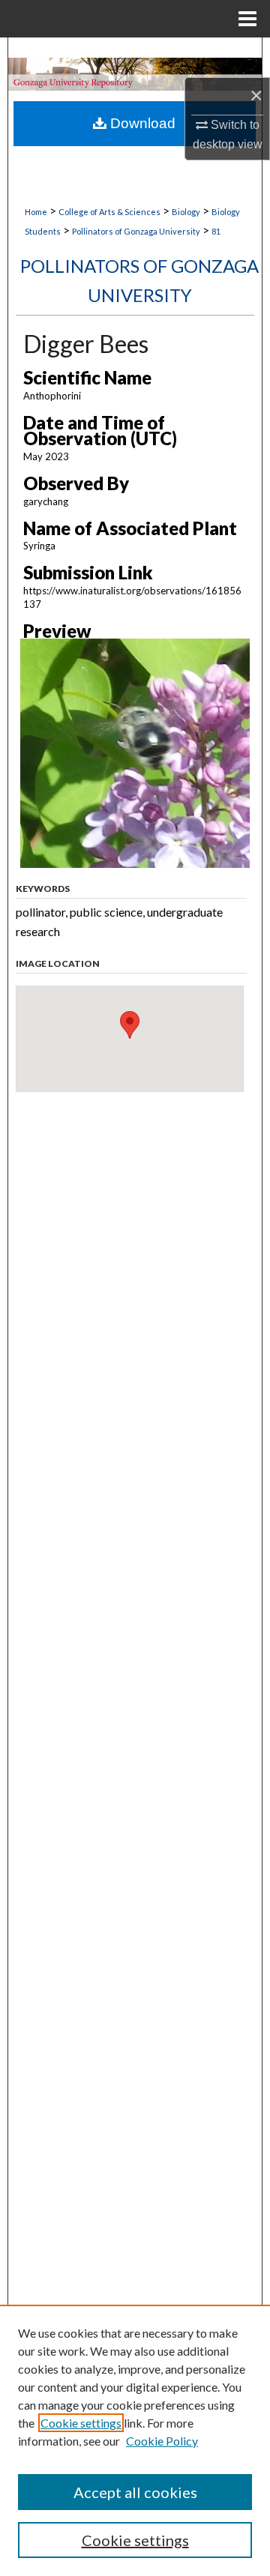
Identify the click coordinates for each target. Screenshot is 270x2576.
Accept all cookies (135, 2492)
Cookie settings (81, 2423)
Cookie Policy (162, 2441)
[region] (135, 2440)
